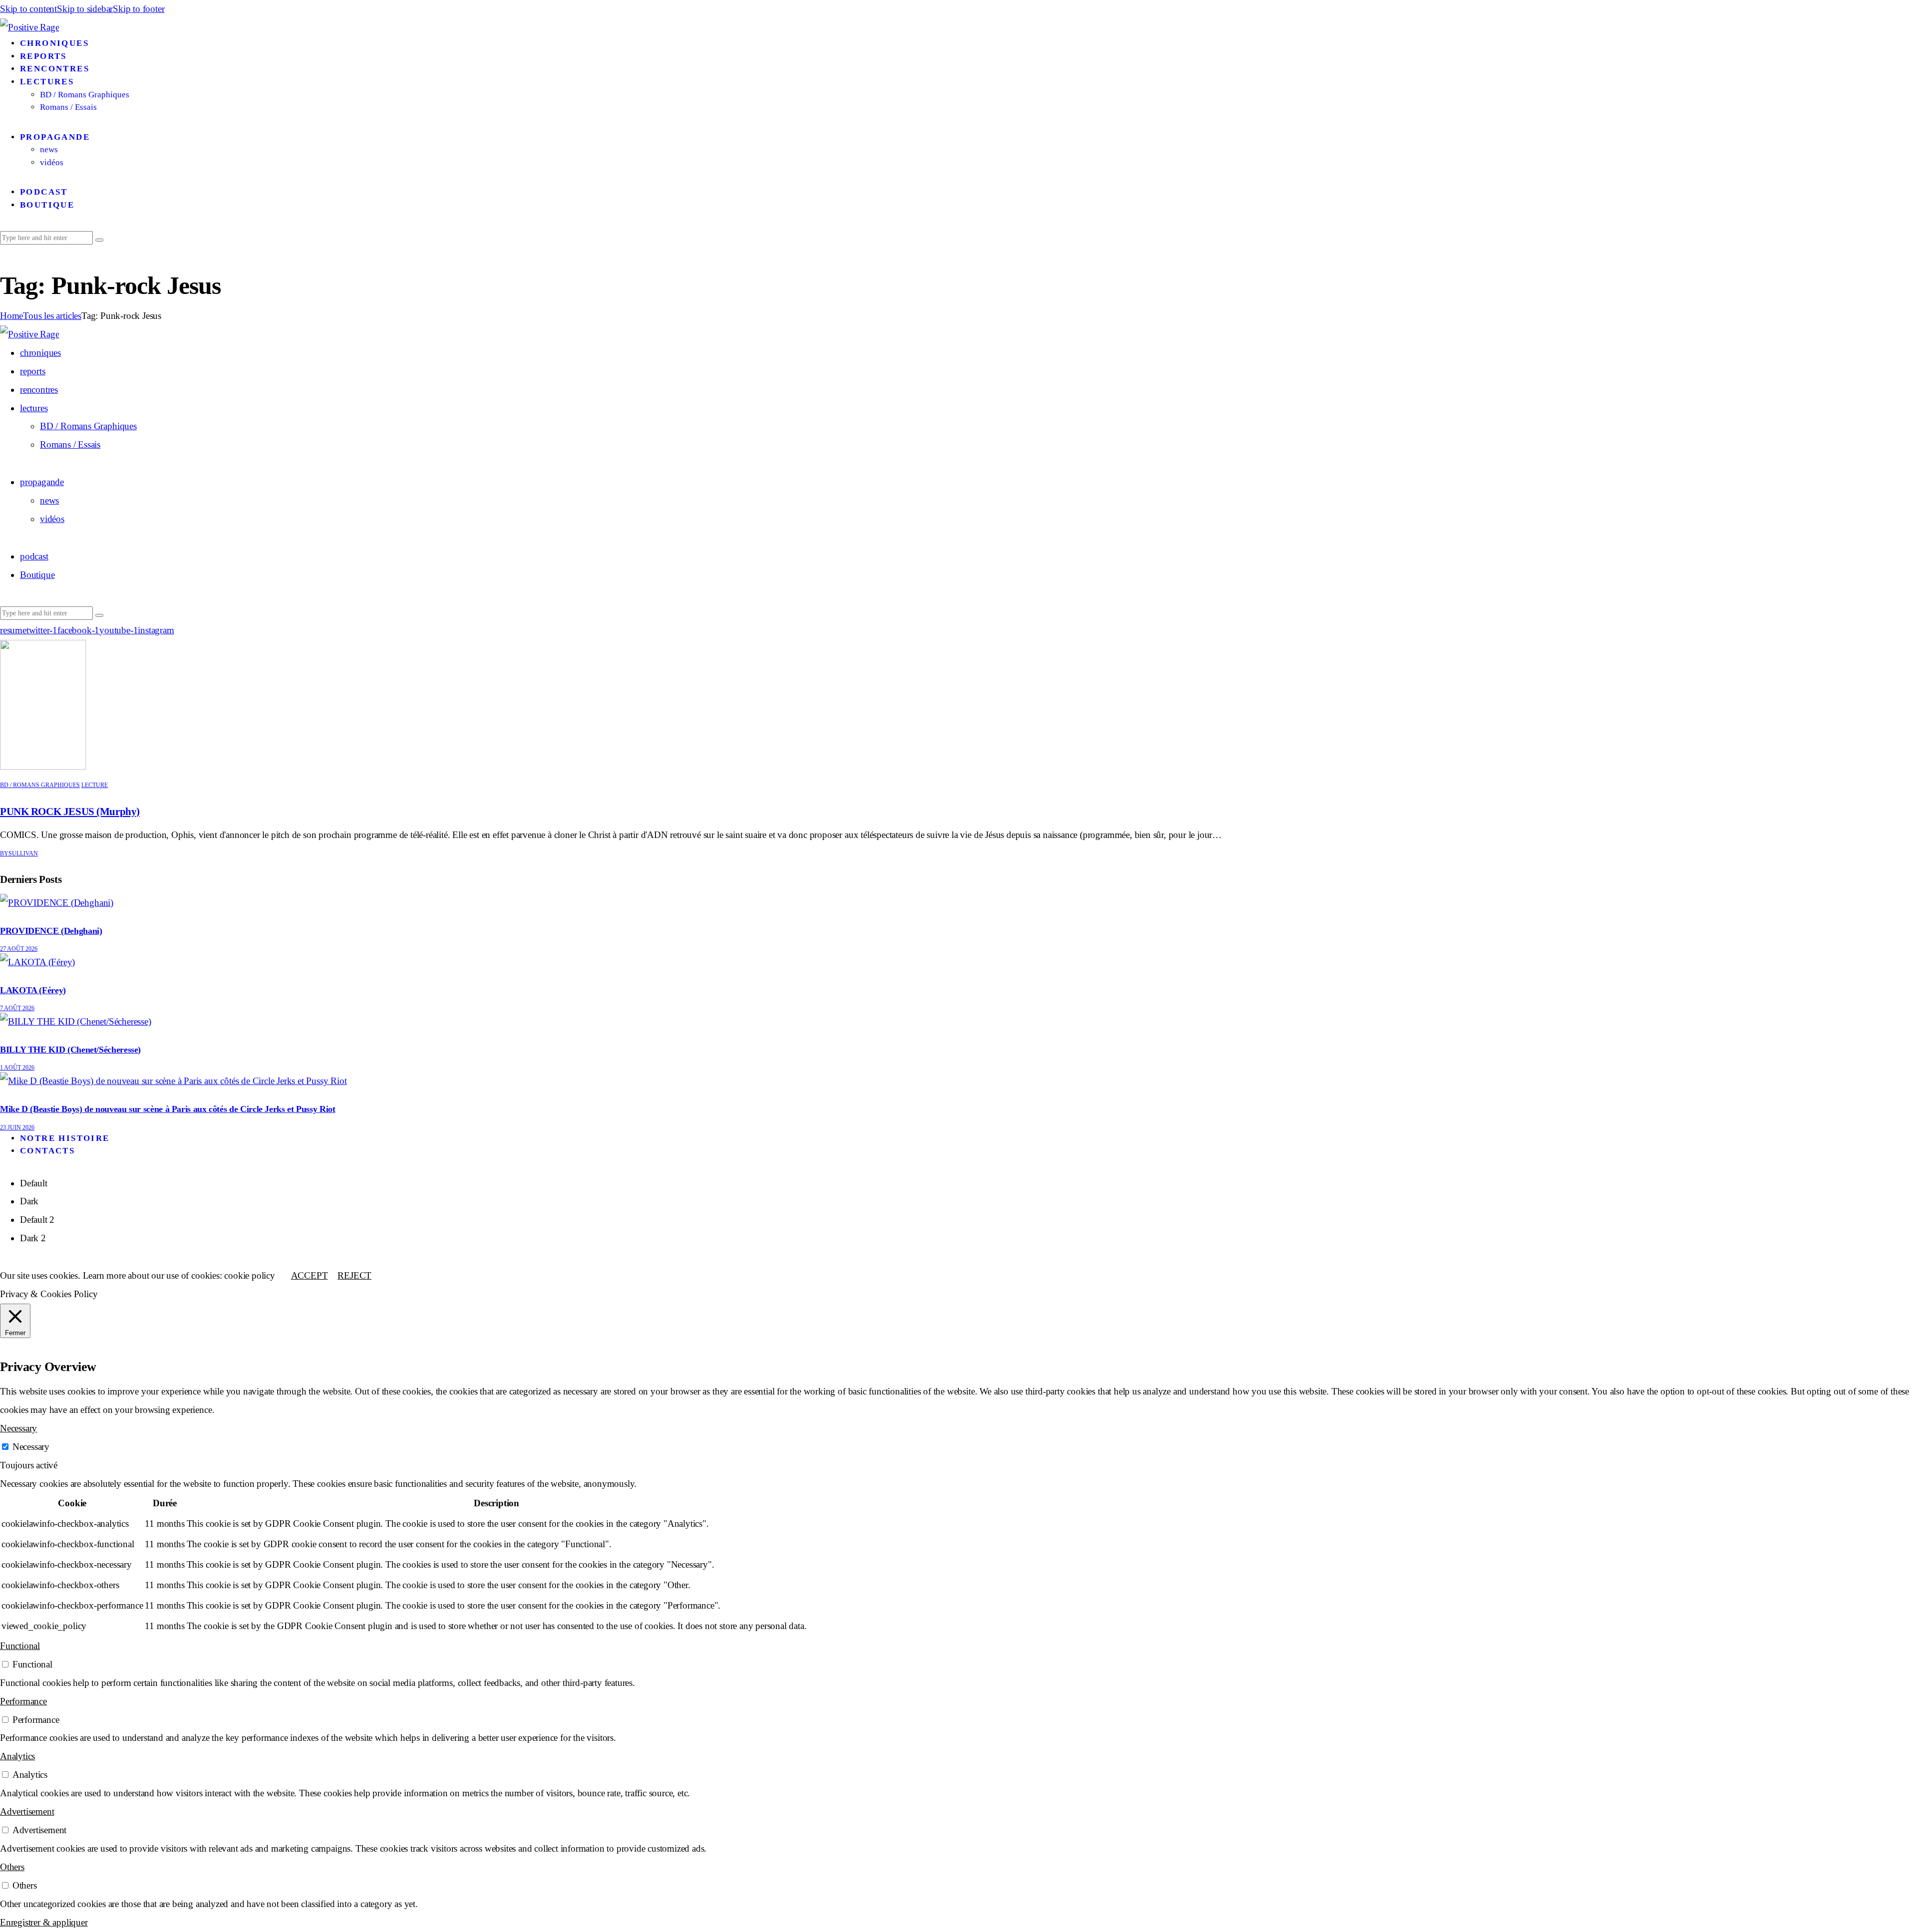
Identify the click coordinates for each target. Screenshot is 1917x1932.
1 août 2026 (17, 1068)
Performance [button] (23, 1701)
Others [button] (12, 1867)
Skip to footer (139, 9)
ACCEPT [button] (310, 1275)
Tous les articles (52, 316)
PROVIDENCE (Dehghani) (51, 931)
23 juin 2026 (17, 1127)
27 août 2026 (19, 949)
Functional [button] (20, 1646)
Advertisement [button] (27, 1811)
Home (11, 316)
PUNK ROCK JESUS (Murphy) (70, 812)
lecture (95, 785)
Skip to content (28, 9)
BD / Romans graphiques (40, 785)
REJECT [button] (354, 1275)
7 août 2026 (17, 1008)
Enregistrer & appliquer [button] (44, 1922)
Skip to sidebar (85, 9)
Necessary (31, 1447)
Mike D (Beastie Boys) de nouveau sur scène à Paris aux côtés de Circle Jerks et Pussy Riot (168, 1109)
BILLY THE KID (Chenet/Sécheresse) (70, 1050)
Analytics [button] (17, 1756)
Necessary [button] (18, 1428)
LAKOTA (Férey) (33, 990)
